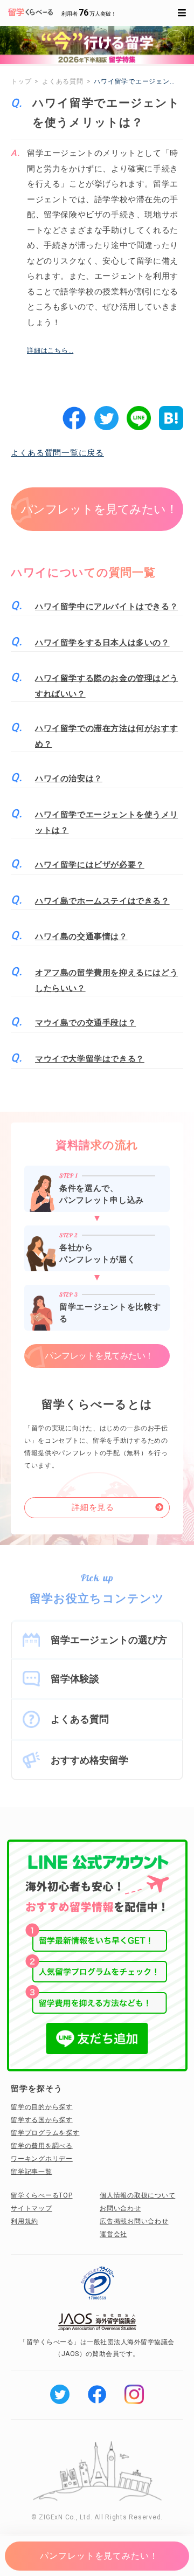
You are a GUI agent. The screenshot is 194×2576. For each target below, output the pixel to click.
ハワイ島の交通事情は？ (81, 936)
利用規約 (25, 2221)
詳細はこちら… (50, 350)
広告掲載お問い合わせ (134, 2221)
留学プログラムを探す (45, 2133)
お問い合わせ (120, 2208)
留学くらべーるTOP (42, 2195)
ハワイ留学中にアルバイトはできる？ (106, 607)
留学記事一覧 (32, 2172)
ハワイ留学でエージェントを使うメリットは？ (106, 822)
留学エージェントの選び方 (109, 1640)
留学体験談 (75, 1679)
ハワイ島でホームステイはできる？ (102, 901)
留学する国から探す (42, 2120)
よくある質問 (80, 1719)
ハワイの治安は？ (69, 779)
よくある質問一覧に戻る (57, 453)
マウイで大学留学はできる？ (90, 1059)
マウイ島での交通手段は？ (85, 1023)
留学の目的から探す (42, 2107)
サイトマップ (32, 2208)
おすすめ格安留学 (89, 1760)
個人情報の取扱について (137, 2195)
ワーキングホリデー (42, 2159)
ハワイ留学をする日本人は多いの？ (102, 643)
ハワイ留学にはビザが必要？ (90, 865)
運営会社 (113, 2234)
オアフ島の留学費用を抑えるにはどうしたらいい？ (106, 980)
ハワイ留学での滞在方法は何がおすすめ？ (106, 736)
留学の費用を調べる (42, 2146)
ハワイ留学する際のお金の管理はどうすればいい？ (106, 686)
